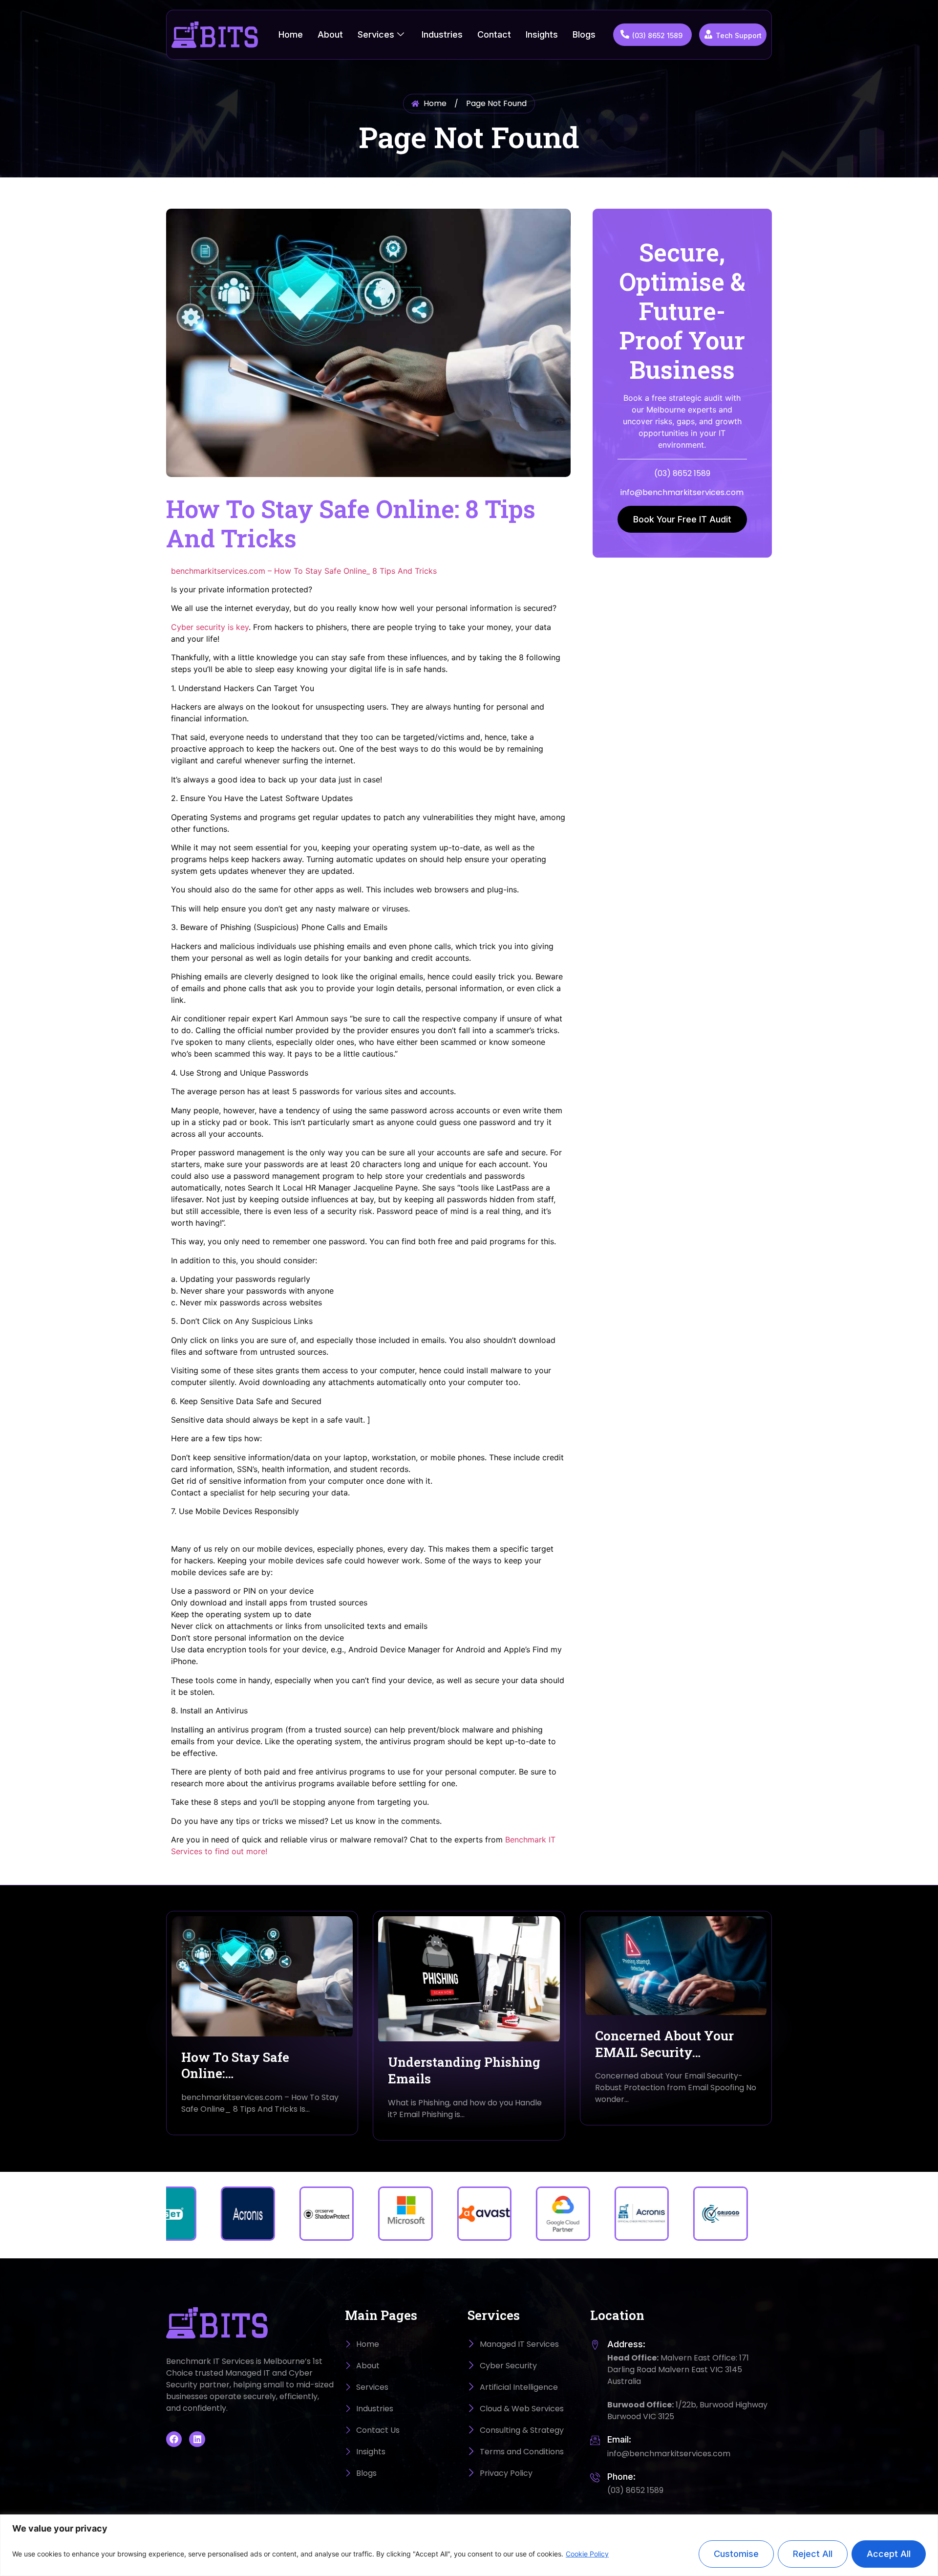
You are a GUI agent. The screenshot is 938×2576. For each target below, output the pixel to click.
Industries (442, 34)
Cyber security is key (210, 627)
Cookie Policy (587, 2554)
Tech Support (739, 35)
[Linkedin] (197, 2439)
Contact (494, 34)
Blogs (584, 34)
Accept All (889, 2554)
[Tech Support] (708, 34)
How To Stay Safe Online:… (235, 2065)
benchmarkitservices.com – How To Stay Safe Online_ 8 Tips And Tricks (304, 571)
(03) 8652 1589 (657, 35)
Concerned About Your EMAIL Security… (664, 2044)
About (330, 34)
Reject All (813, 2554)
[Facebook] (174, 2439)
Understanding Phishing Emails (464, 2070)
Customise (736, 2554)
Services (376, 34)
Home (291, 34)
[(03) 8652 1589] (625, 34)
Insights (542, 34)
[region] (469, 2545)
